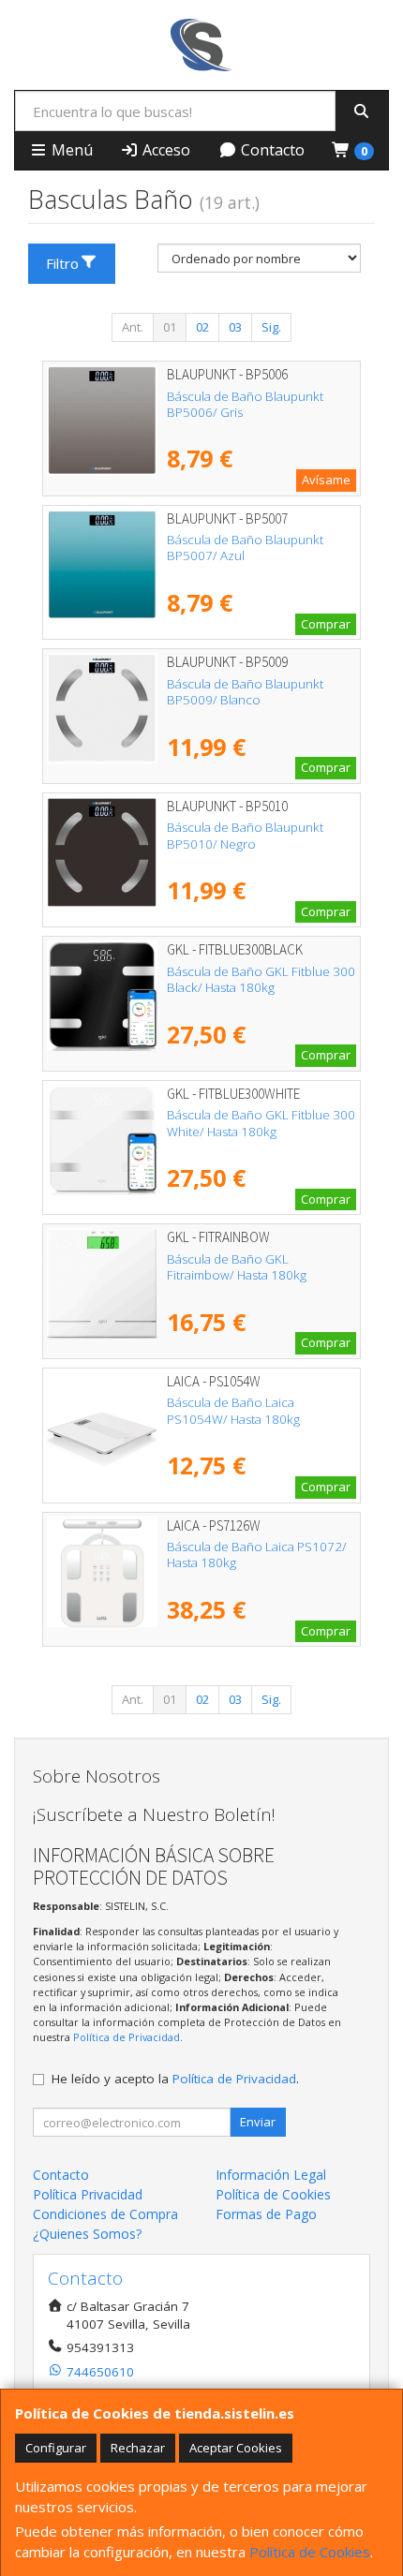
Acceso (164, 150)
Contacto (271, 150)
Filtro (62, 263)
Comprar (326, 624)
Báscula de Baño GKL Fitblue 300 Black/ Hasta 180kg (261, 979)
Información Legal (271, 2175)
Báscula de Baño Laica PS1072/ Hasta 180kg (257, 1554)
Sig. (271, 327)
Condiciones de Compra (105, 2214)
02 (202, 327)
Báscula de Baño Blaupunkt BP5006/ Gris (245, 404)
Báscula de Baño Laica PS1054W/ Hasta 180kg (233, 1410)
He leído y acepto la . (175, 2079)
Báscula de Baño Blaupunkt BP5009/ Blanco (245, 692)
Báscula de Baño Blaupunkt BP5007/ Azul (245, 548)
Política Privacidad (88, 2194)
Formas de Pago (266, 2214)
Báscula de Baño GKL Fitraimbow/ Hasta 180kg (237, 1267)
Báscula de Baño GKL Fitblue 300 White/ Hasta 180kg (261, 1123)
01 (170, 327)
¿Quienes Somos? (87, 2234)
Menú (70, 150)
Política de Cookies (310, 2552)
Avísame (326, 480)
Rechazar (138, 2448)
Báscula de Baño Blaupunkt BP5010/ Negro (245, 835)
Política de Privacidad (127, 2037)
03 (235, 327)
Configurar (56, 2448)
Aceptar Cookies (236, 2448)
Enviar (258, 2122)
